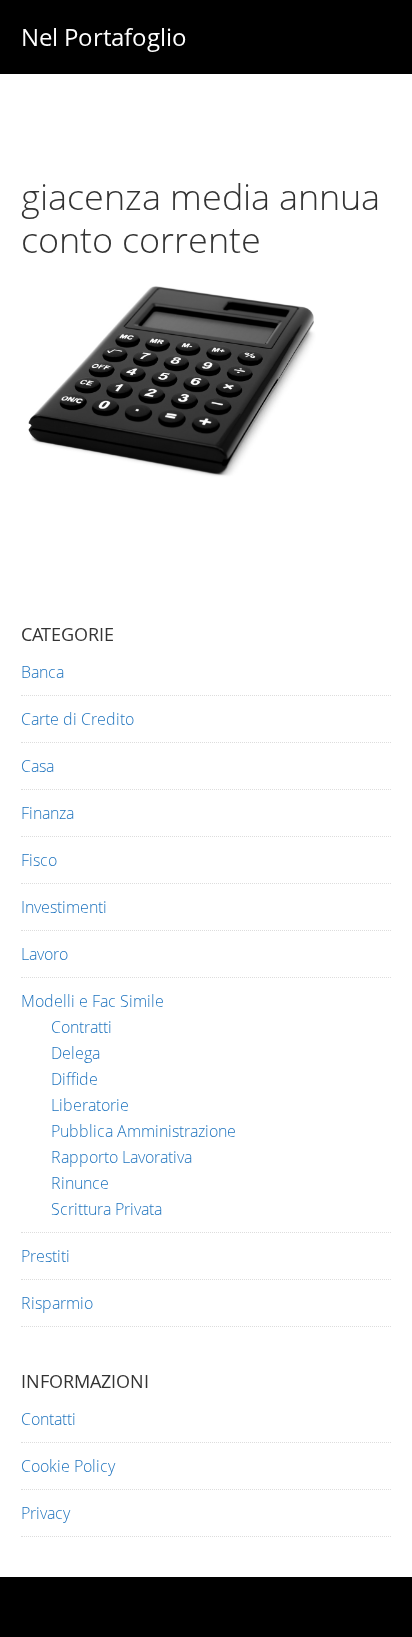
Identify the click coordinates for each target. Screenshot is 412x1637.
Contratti (81, 1027)
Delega (75, 1053)
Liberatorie (90, 1105)
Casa (37, 766)
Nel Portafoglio (104, 36)
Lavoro (44, 954)
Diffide (74, 1079)
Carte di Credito (77, 719)
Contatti (48, 1419)
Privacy (45, 1513)
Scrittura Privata (106, 1209)
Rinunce (80, 1183)
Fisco (39, 860)
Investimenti (64, 907)
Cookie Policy (68, 1466)
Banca (42, 672)
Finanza (47, 813)
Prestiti (45, 1256)
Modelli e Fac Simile (92, 1001)
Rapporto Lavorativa (121, 1157)
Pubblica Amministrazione (143, 1131)
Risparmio (57, 1303)
